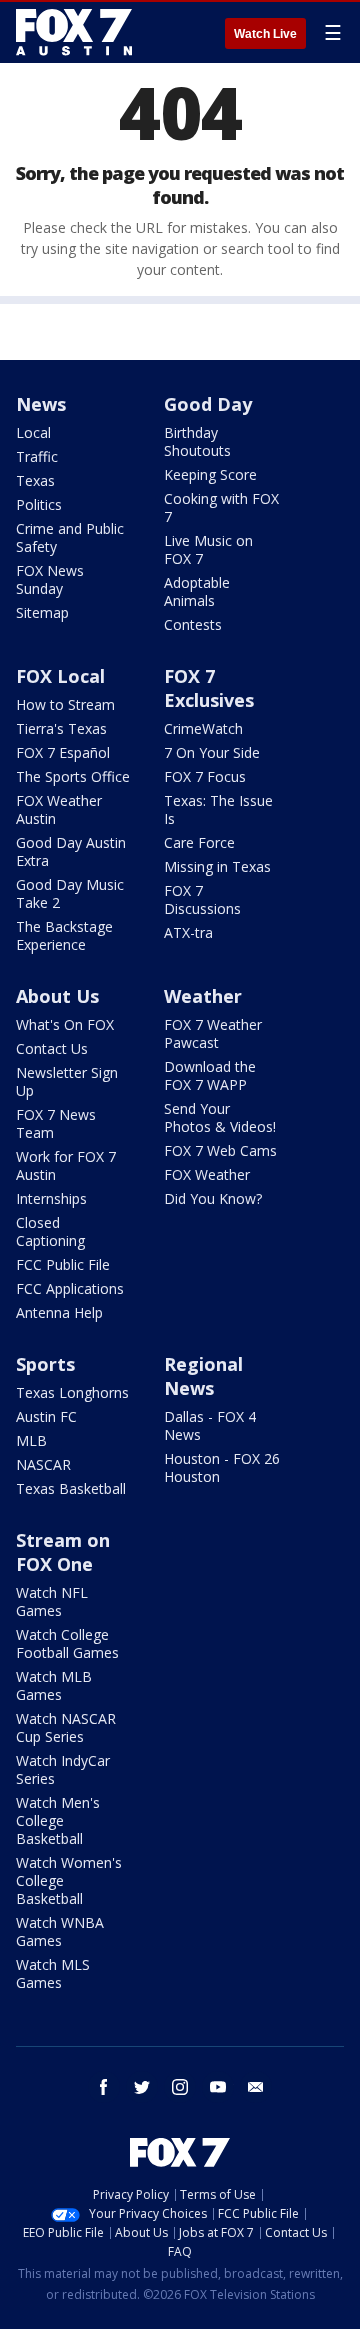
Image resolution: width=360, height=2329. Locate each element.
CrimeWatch (203, 728)
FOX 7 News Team (56, 1123)
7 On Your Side (212, 752)
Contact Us (52, 1048)
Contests (193, 624)
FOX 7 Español (63, 752)
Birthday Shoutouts (197, 441)
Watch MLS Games (53, 1973)
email (256, 2087)
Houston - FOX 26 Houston (222, 1467)
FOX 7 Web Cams (220, 1150)
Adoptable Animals (197, 591)
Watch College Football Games (67, 1643)
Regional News (203, 1376)
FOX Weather (207, 1174)
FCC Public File (63, 1264)
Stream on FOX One (63, 1552)
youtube (218, 2087)
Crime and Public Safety (70, 537)
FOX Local (60, 676)
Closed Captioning (50, 1231)
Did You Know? (213, 1198)
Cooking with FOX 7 (221, 507)
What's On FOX (65, 1024)
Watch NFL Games (52, 1601)
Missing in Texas (217, 866)
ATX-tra (188, 932)
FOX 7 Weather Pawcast (213, 1033)
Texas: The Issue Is (218, 809)
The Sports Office (73, 776)
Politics (39, 504)
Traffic (37, 456)
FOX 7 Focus (205, 776)
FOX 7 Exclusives (209, 688)
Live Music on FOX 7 (208, 549)
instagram (180, 2087)
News (41, 404)
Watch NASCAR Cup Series (66, 1727)
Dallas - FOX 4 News (210, 1425)
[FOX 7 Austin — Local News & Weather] (74, 32)
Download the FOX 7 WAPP (210, 1075)
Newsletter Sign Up (67, 1081)
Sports (45, 1364)
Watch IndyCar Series (63, 1769)
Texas (35, 480)
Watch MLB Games (54, 1685)
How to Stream (65, 704)
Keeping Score (210, 474)
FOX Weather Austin (59, 809)
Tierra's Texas (61, 728)
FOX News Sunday (50, 579)
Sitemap (42, 612)
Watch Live (265, 34)
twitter (142, 2087)
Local (33, 432)
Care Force (199, 842)
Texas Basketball (71, 1488)
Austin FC (46, 1416)
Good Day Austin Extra (71, 851)
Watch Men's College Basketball (58, 1820)
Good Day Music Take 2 (70, 893)
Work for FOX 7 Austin (66, 1165)
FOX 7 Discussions (202, 899)
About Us (57, 996)
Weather (203, 996)
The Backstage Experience (64, 935)
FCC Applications (70, 1288)
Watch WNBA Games (60, 1931)
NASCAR (43, 1464)
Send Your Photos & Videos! (220, 1117)
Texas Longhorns (72, 1392)
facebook (104, 2087)
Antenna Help (59, 1312)
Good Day (208, 404)
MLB (31, 1440)
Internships (51, 1198)
